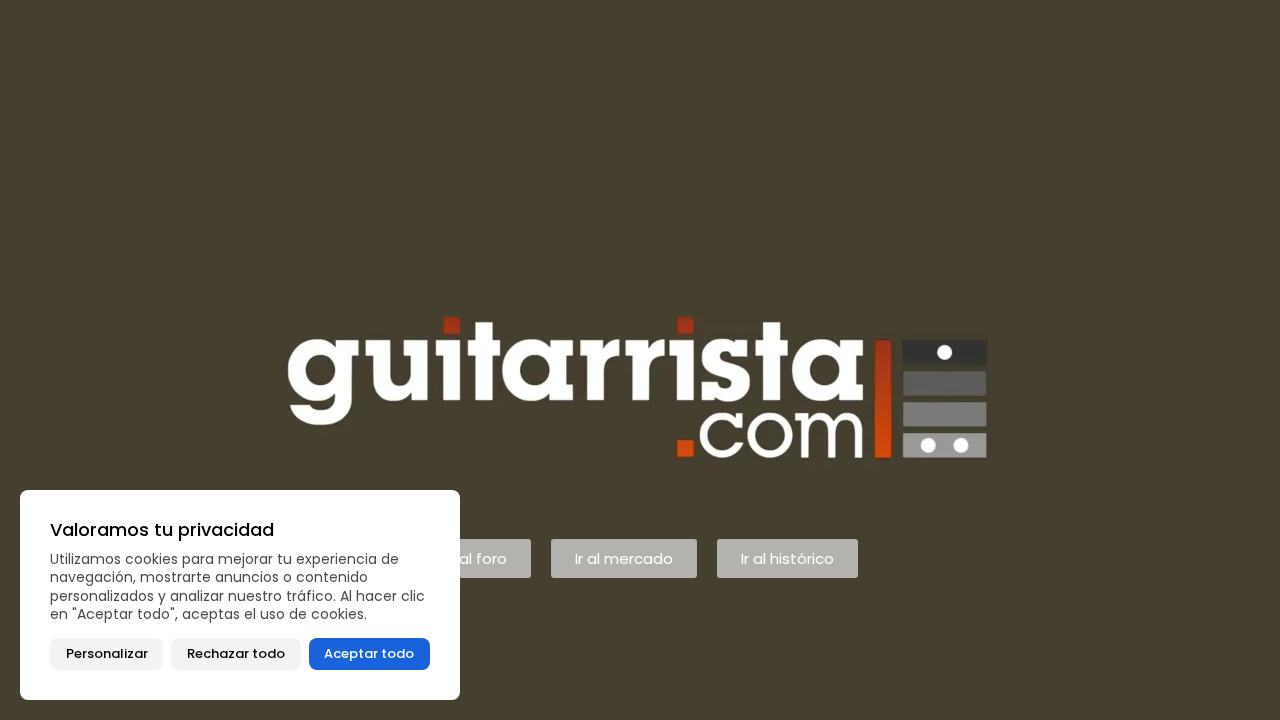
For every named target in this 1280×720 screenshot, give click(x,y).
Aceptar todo (369, 653)
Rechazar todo (236, 653)
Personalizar (107, 653)
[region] (240, 595)
